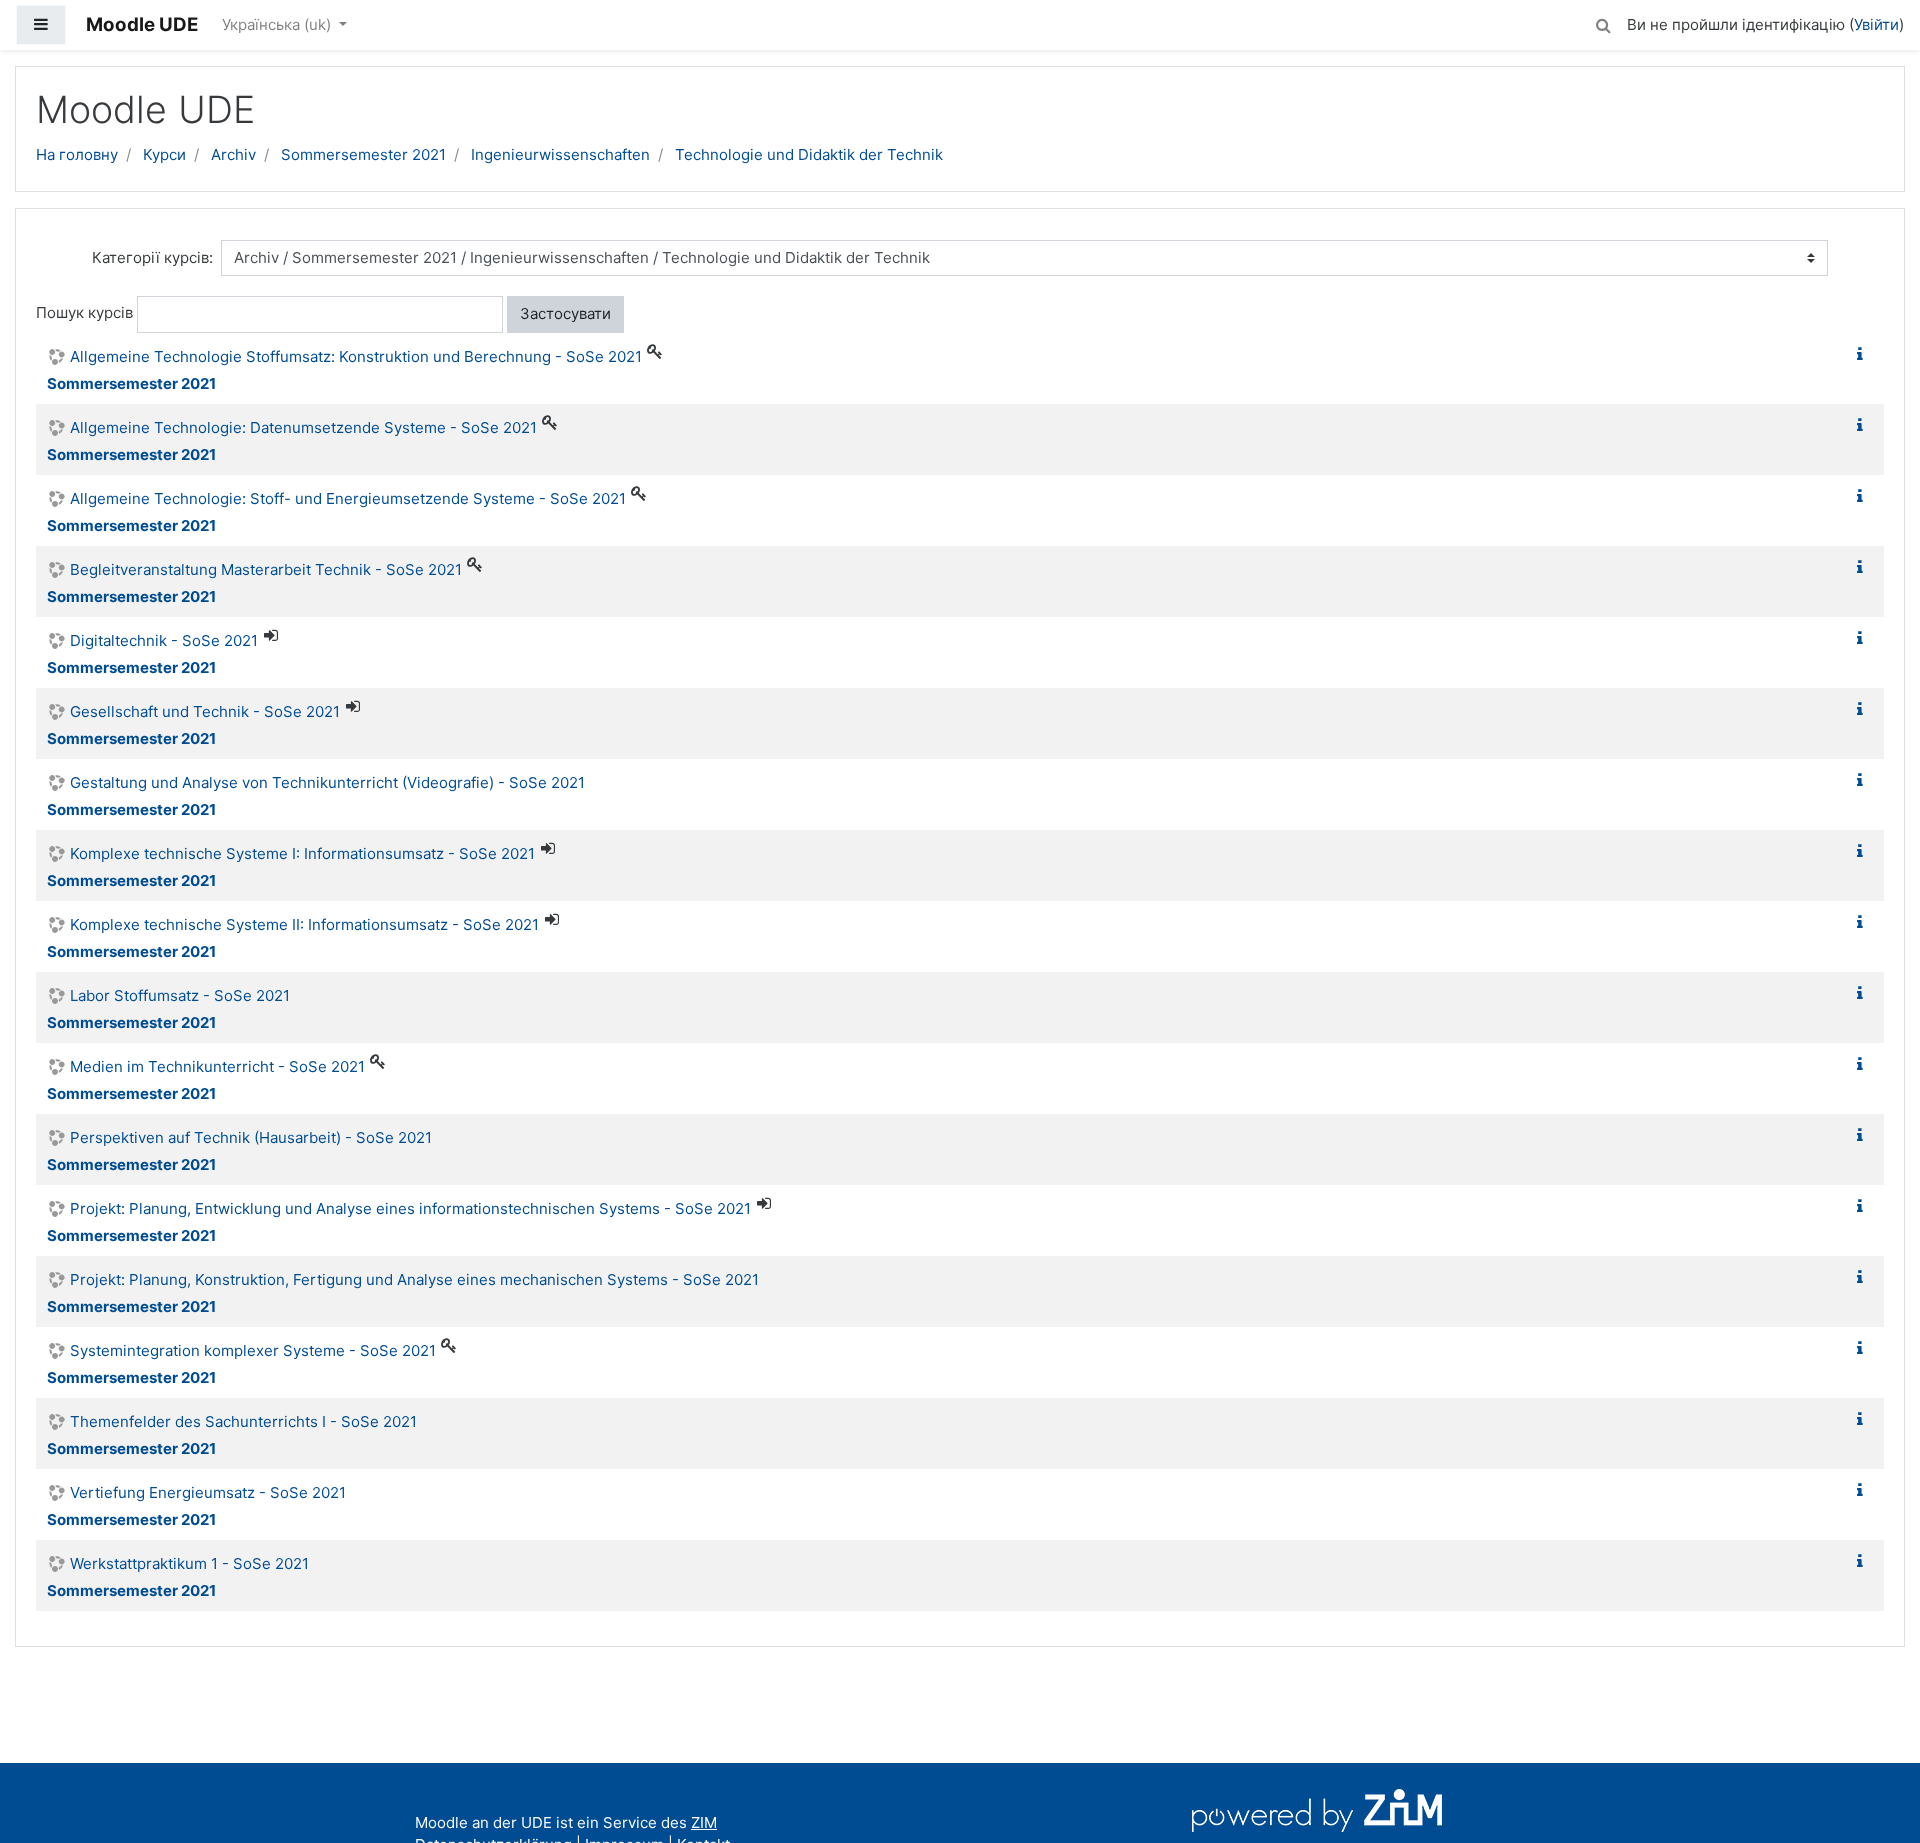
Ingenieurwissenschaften (560, 154)
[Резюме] (1864, 354)
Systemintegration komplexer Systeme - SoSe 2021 (253, 1350)
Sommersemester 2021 (363, 154)
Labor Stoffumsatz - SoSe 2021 (180, 995)
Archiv (233, 154)
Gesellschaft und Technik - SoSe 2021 (205, 711)
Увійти (1876, 24)
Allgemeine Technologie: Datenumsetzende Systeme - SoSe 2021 (303, 427)
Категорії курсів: (152, 257)
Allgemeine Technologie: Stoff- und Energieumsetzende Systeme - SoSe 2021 (348, 498)
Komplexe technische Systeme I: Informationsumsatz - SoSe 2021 (302, 853)
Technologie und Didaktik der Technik (809, 154)
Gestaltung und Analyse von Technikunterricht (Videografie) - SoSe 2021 (327, 782)
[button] (1603, 22)
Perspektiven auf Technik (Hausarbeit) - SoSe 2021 (251, 1137)
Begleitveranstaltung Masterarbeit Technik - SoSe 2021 (266, 569)
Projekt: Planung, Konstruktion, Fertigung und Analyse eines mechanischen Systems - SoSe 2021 (414, 1279)
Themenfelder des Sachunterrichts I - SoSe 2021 (243, 1421)
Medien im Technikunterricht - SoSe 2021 (217, 1066)
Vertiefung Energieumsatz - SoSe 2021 (208, 1492)
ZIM (704, 1822)
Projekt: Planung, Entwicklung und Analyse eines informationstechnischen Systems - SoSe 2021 (410, 1208)
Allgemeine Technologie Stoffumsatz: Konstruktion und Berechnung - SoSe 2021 (356, 356)
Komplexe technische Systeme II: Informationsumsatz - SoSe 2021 (304, 924)
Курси (164, 154)
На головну (77, 154)
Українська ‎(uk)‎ (278, 24)
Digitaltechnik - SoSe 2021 (164, 640)
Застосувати (565, 313)
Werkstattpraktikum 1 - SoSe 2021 (189, 1563)
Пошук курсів (84, 312)
